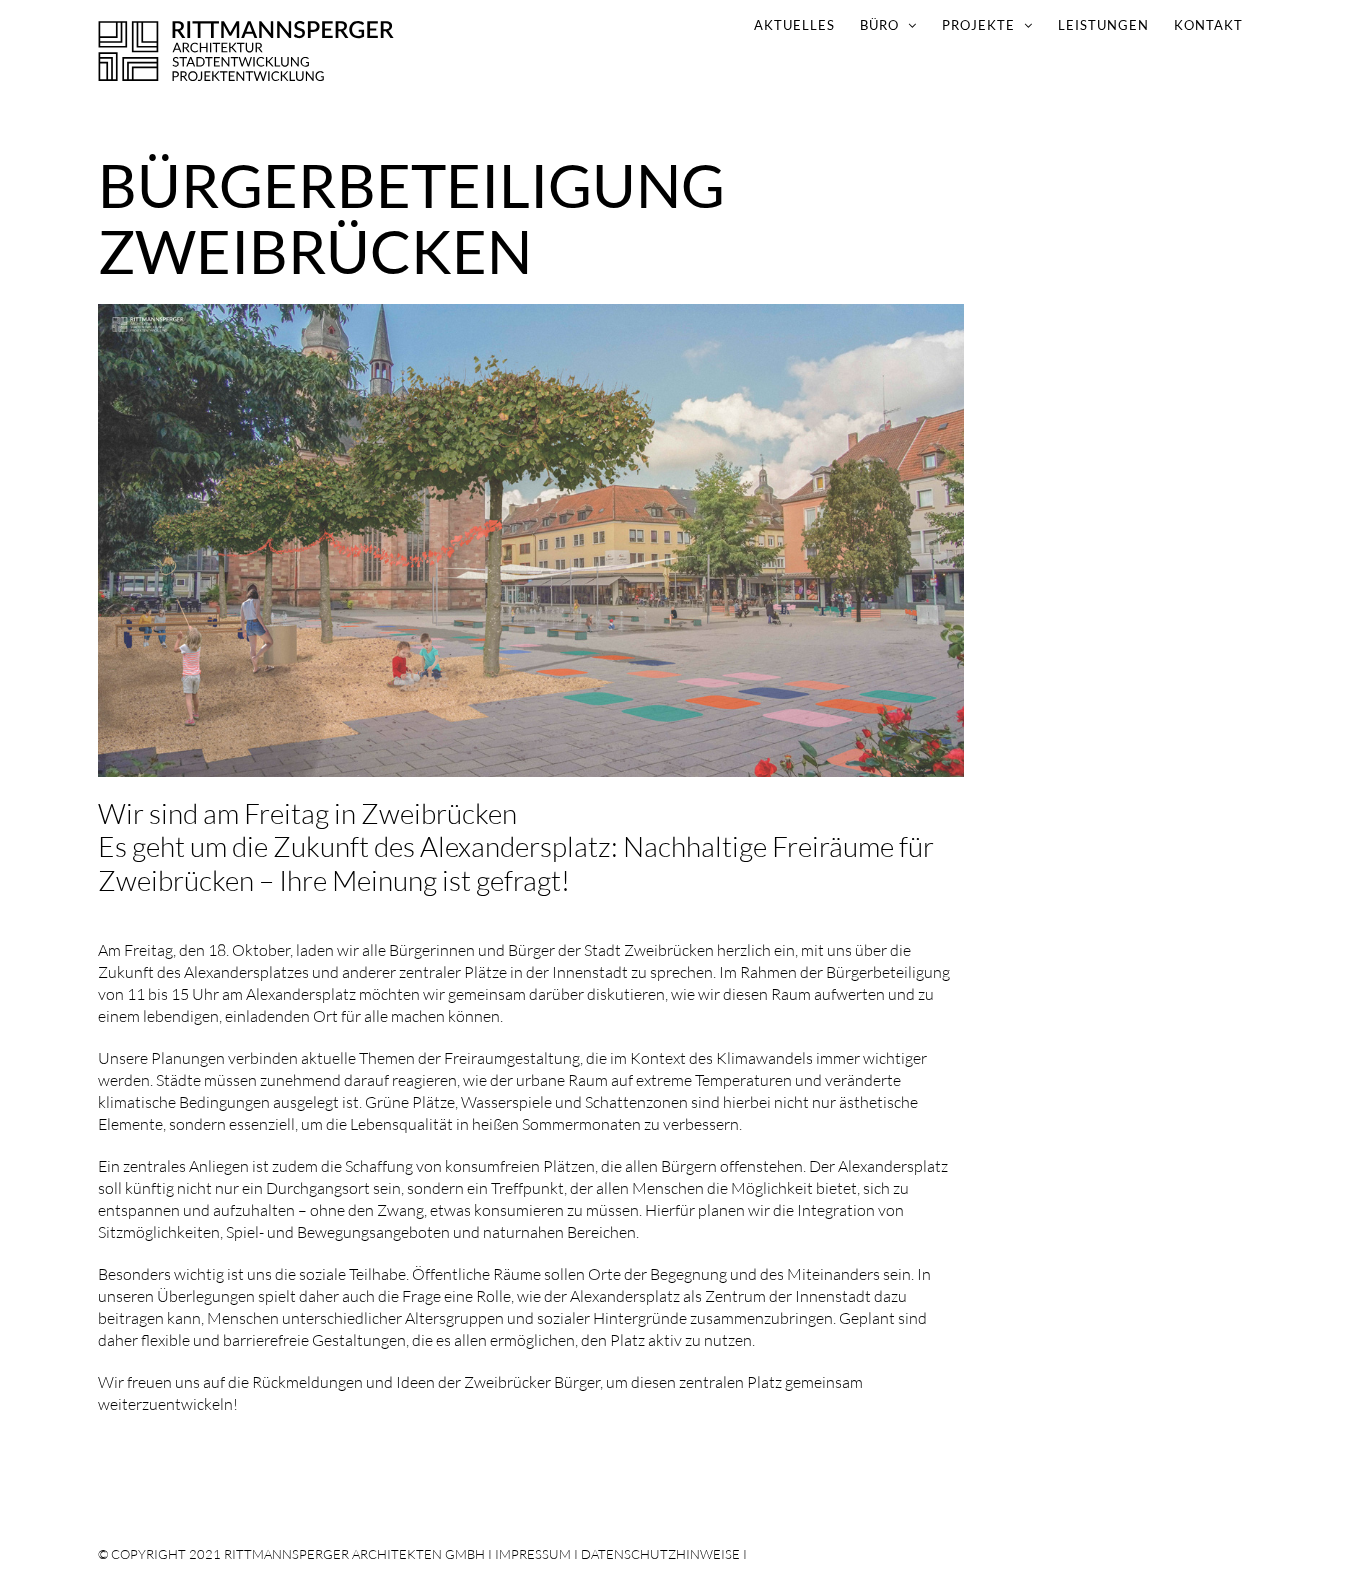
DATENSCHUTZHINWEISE (660, 1554)
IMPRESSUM (533, 1554)
